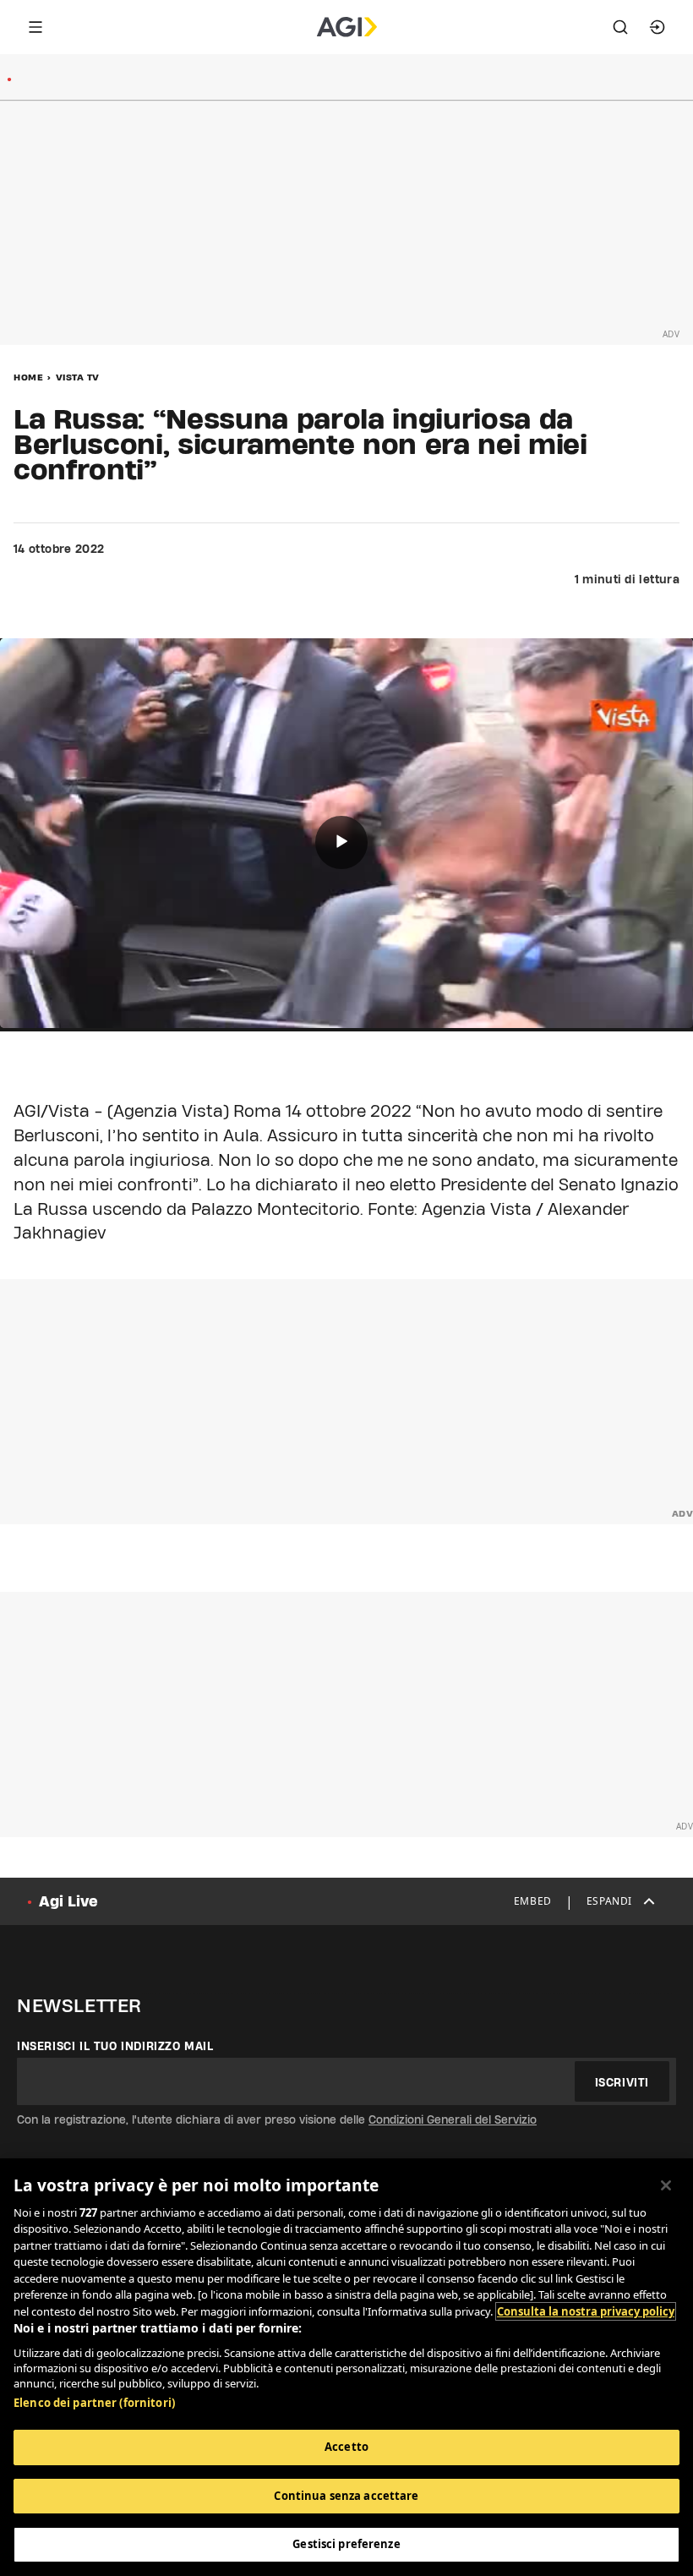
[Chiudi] (666, 2185)
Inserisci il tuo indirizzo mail (115, 2046)
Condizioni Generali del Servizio (453, 2119)
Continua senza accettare (346, 2496)
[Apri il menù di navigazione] (35, 27)
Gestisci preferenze (346, 2544)
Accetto (346, 2447)
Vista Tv (78, 377)
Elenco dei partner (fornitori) (94, 2403)
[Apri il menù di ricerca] (620, 27)
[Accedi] (658, 27)
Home (28, 377)
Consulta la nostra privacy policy (586, 2311)
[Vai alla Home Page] (347, 27)
